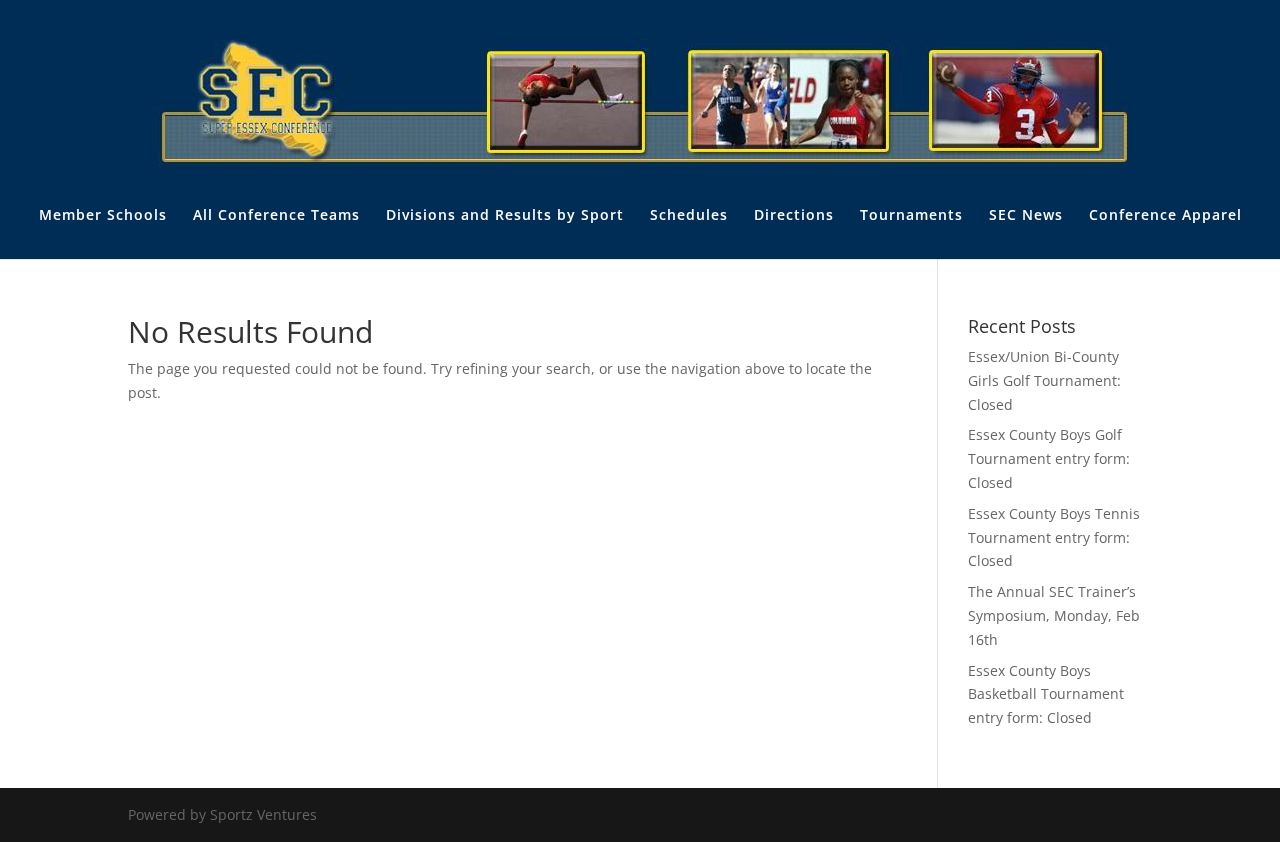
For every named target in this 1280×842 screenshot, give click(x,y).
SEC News (1026, 216)
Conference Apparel (1165, 216)
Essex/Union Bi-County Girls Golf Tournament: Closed (1044, 380)
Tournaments (911, 216)
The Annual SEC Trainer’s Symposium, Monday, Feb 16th (1054, 615)
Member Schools (103, 216)
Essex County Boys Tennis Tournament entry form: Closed (1054, 537)
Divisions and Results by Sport (505, 216)
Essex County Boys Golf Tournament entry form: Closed (1049, 458)
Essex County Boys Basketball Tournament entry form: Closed (1046, 694)
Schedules (689, 216)
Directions (794, 216)
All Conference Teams (276, 216)
